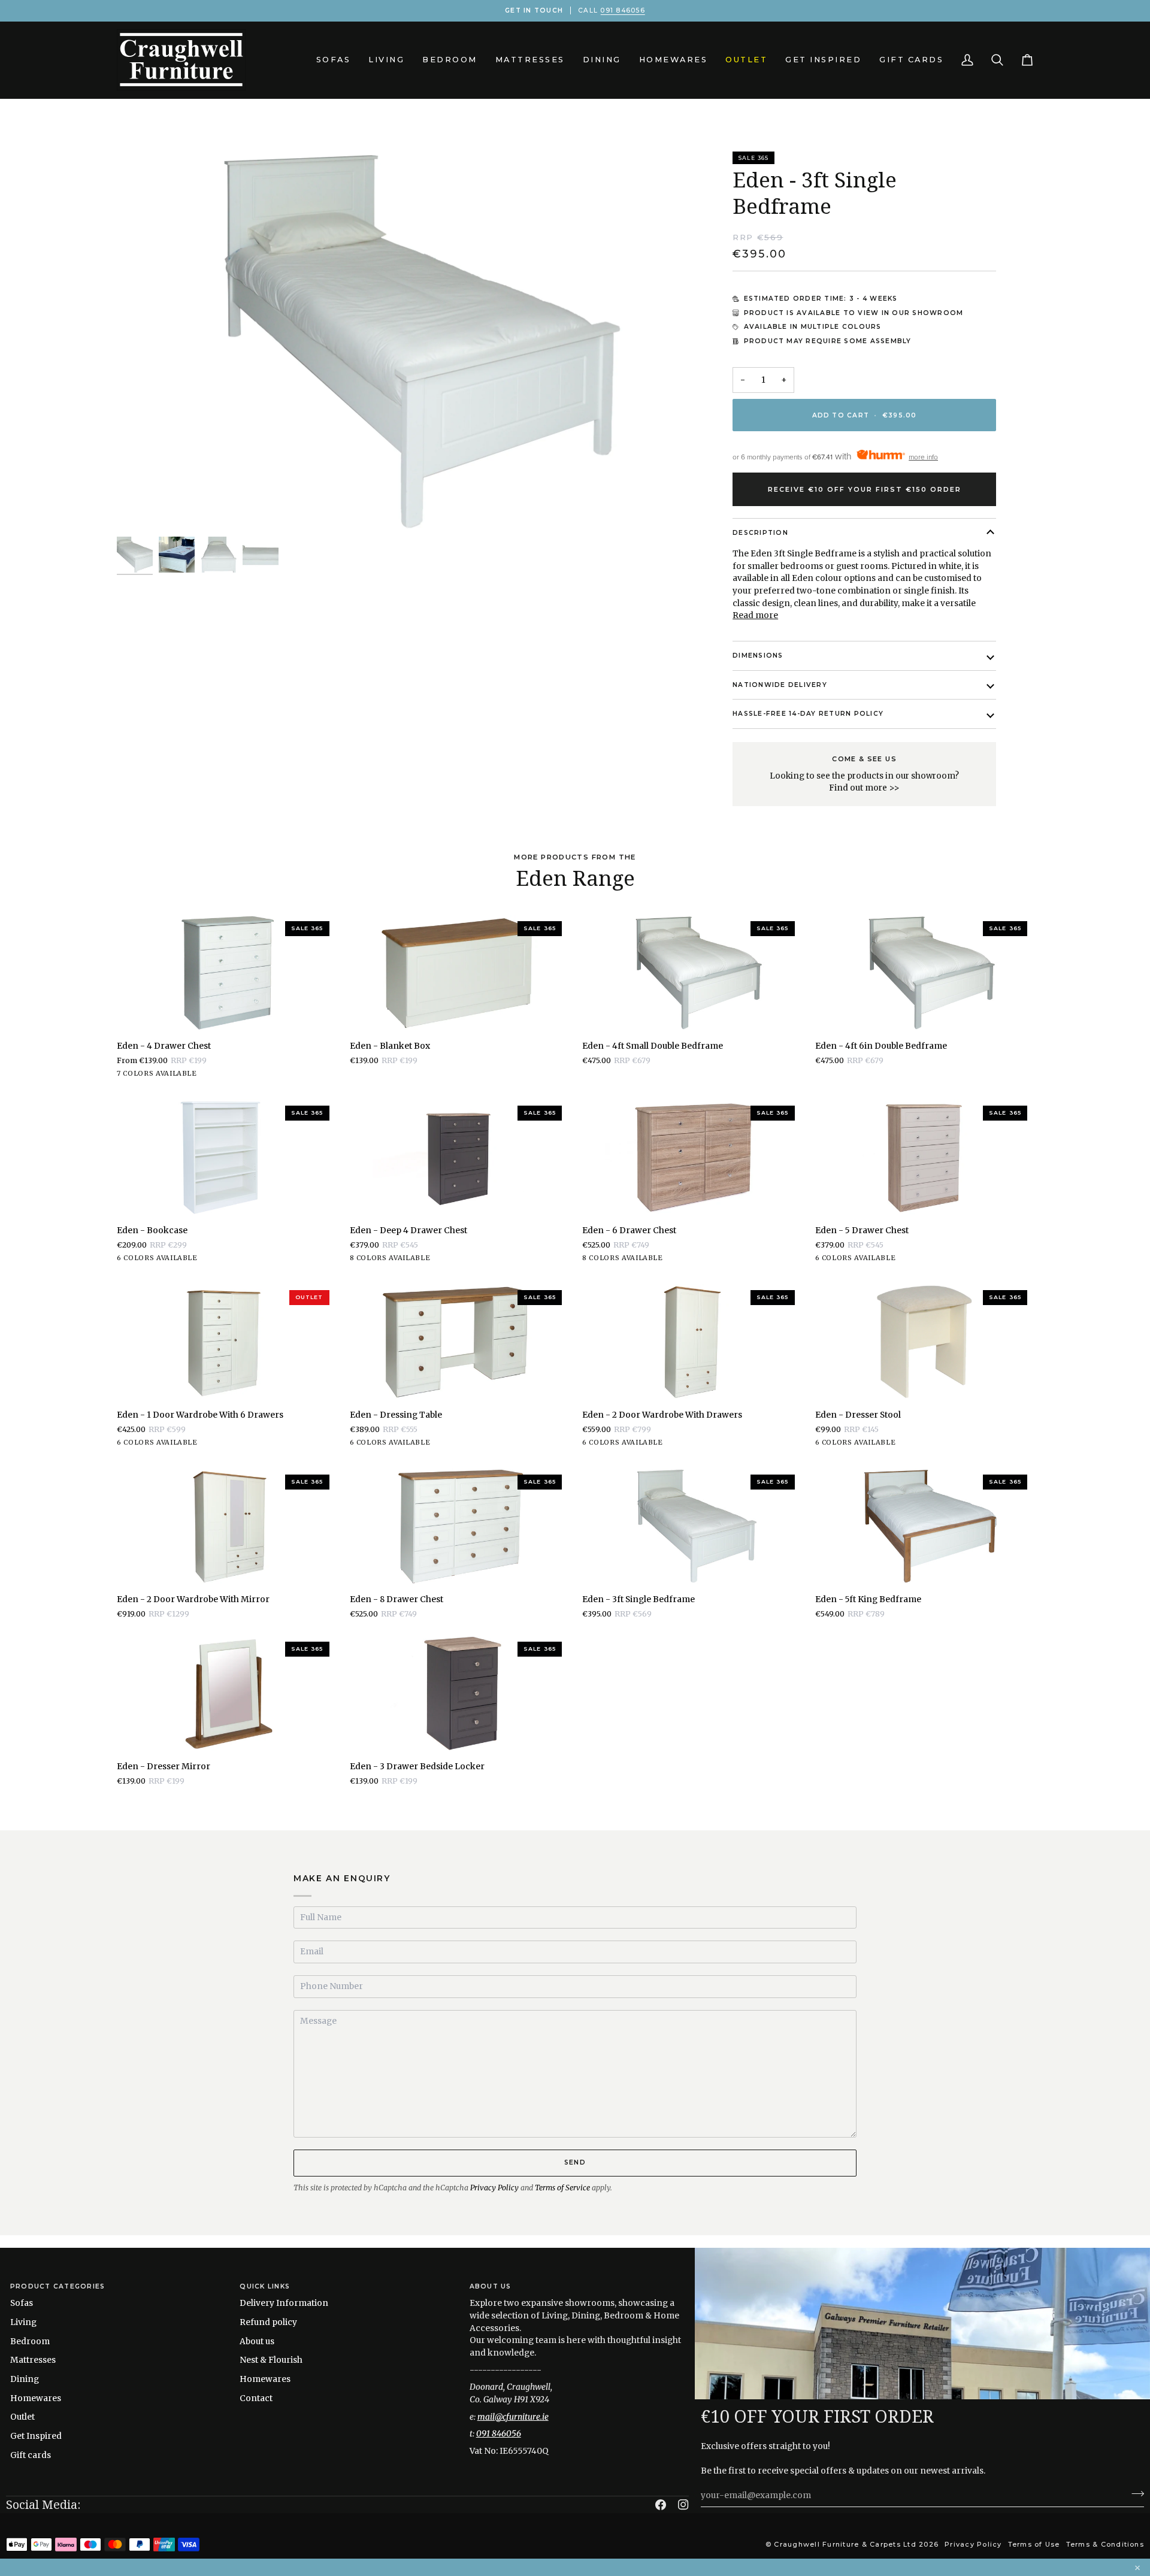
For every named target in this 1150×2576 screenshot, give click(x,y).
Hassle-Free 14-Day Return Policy (808, 714)
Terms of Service (562, 2188)
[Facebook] (661, 2505)
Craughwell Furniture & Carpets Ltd (845, 2544)
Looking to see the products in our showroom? (864, 774)
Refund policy (268, 2322)
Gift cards (31, 2455)
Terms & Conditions (1105, 2544)
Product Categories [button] (57, 2286)
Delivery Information (284, 2303)
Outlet (22, 2417)
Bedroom (30, 2341)
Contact (256, 2398)
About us (257, 2341)
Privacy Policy (494, 2188)
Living (23, 2322)
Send (575, 2162)
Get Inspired (36, 2436)
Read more (755, 615)
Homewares (36, 2398)
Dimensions (758, 656)
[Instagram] (683, 2505)
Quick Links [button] (265, 2286)
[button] (334, 60)
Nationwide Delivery (780, 685)
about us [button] (491, 2286)
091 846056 (622, 10)
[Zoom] (139, 510)
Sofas (22, 2303)
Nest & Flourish (271, 2360)
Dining (25, 2379)
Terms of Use (1034, 2544)
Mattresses (33, 2360)
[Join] (1134, 2494)
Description (760, 533)
